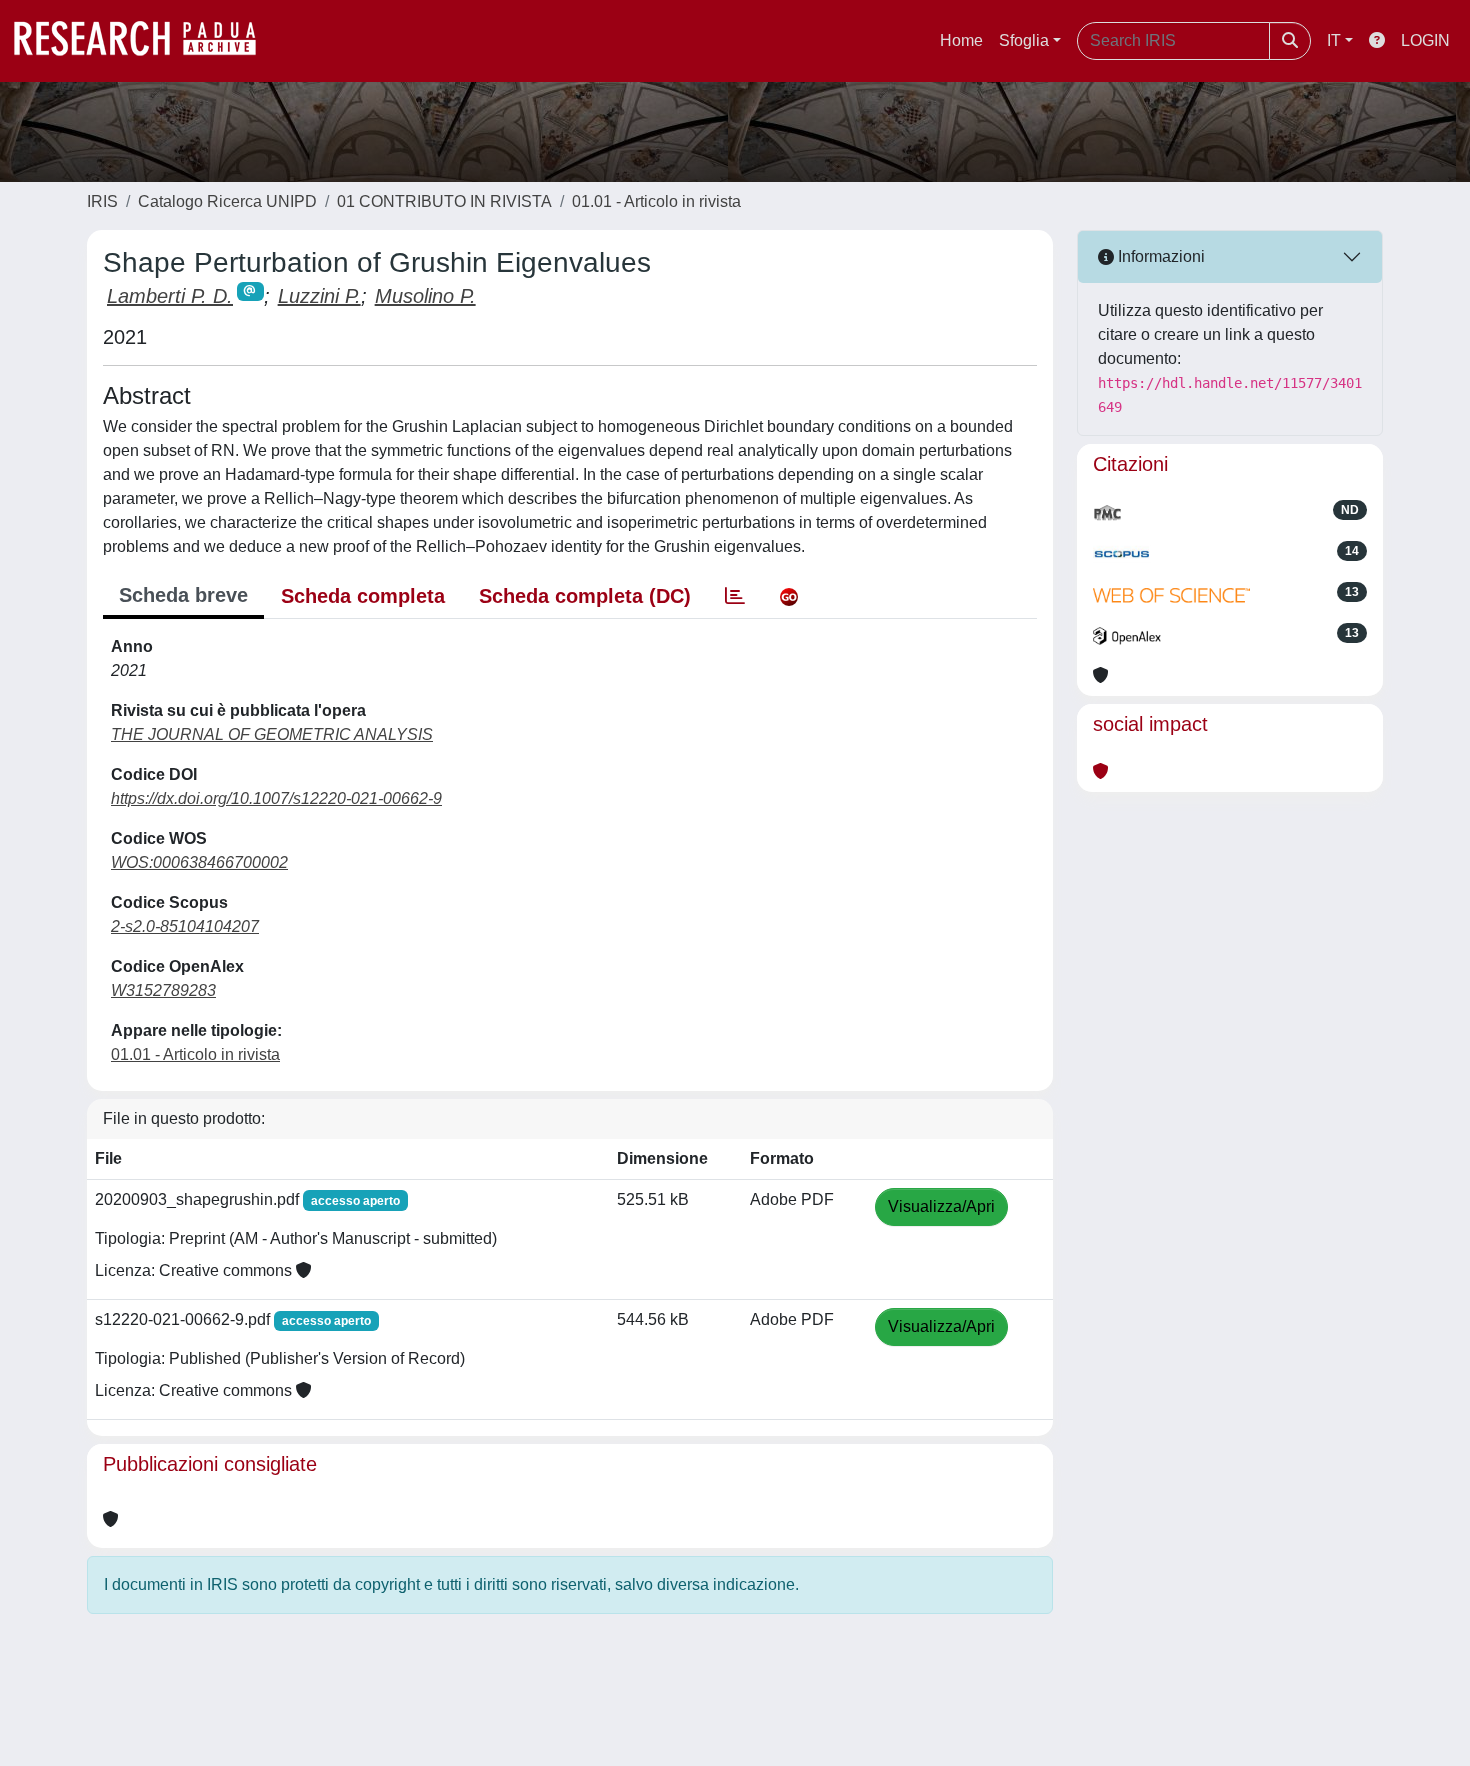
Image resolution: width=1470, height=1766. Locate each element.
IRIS (102, 201)
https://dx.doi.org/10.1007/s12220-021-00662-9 (276, 798)
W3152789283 (163, 990)
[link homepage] (145, 41)
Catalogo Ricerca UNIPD (227, 201)
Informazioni (1159, 256)
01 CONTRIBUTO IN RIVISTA (444, 201)
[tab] (735, 596)
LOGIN (1425, 40)
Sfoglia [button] (1024, 40)
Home (961, 40)
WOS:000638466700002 (199, 862)
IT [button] (1334, 40)
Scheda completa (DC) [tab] (585, 596)
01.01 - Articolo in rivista (656, 201)
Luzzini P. (319, 296)
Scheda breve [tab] (183, 595)
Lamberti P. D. (170, 296)
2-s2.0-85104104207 (185, 926)
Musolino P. (425, 296)
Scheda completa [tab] (363, 596)
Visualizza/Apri (941, 1206)
